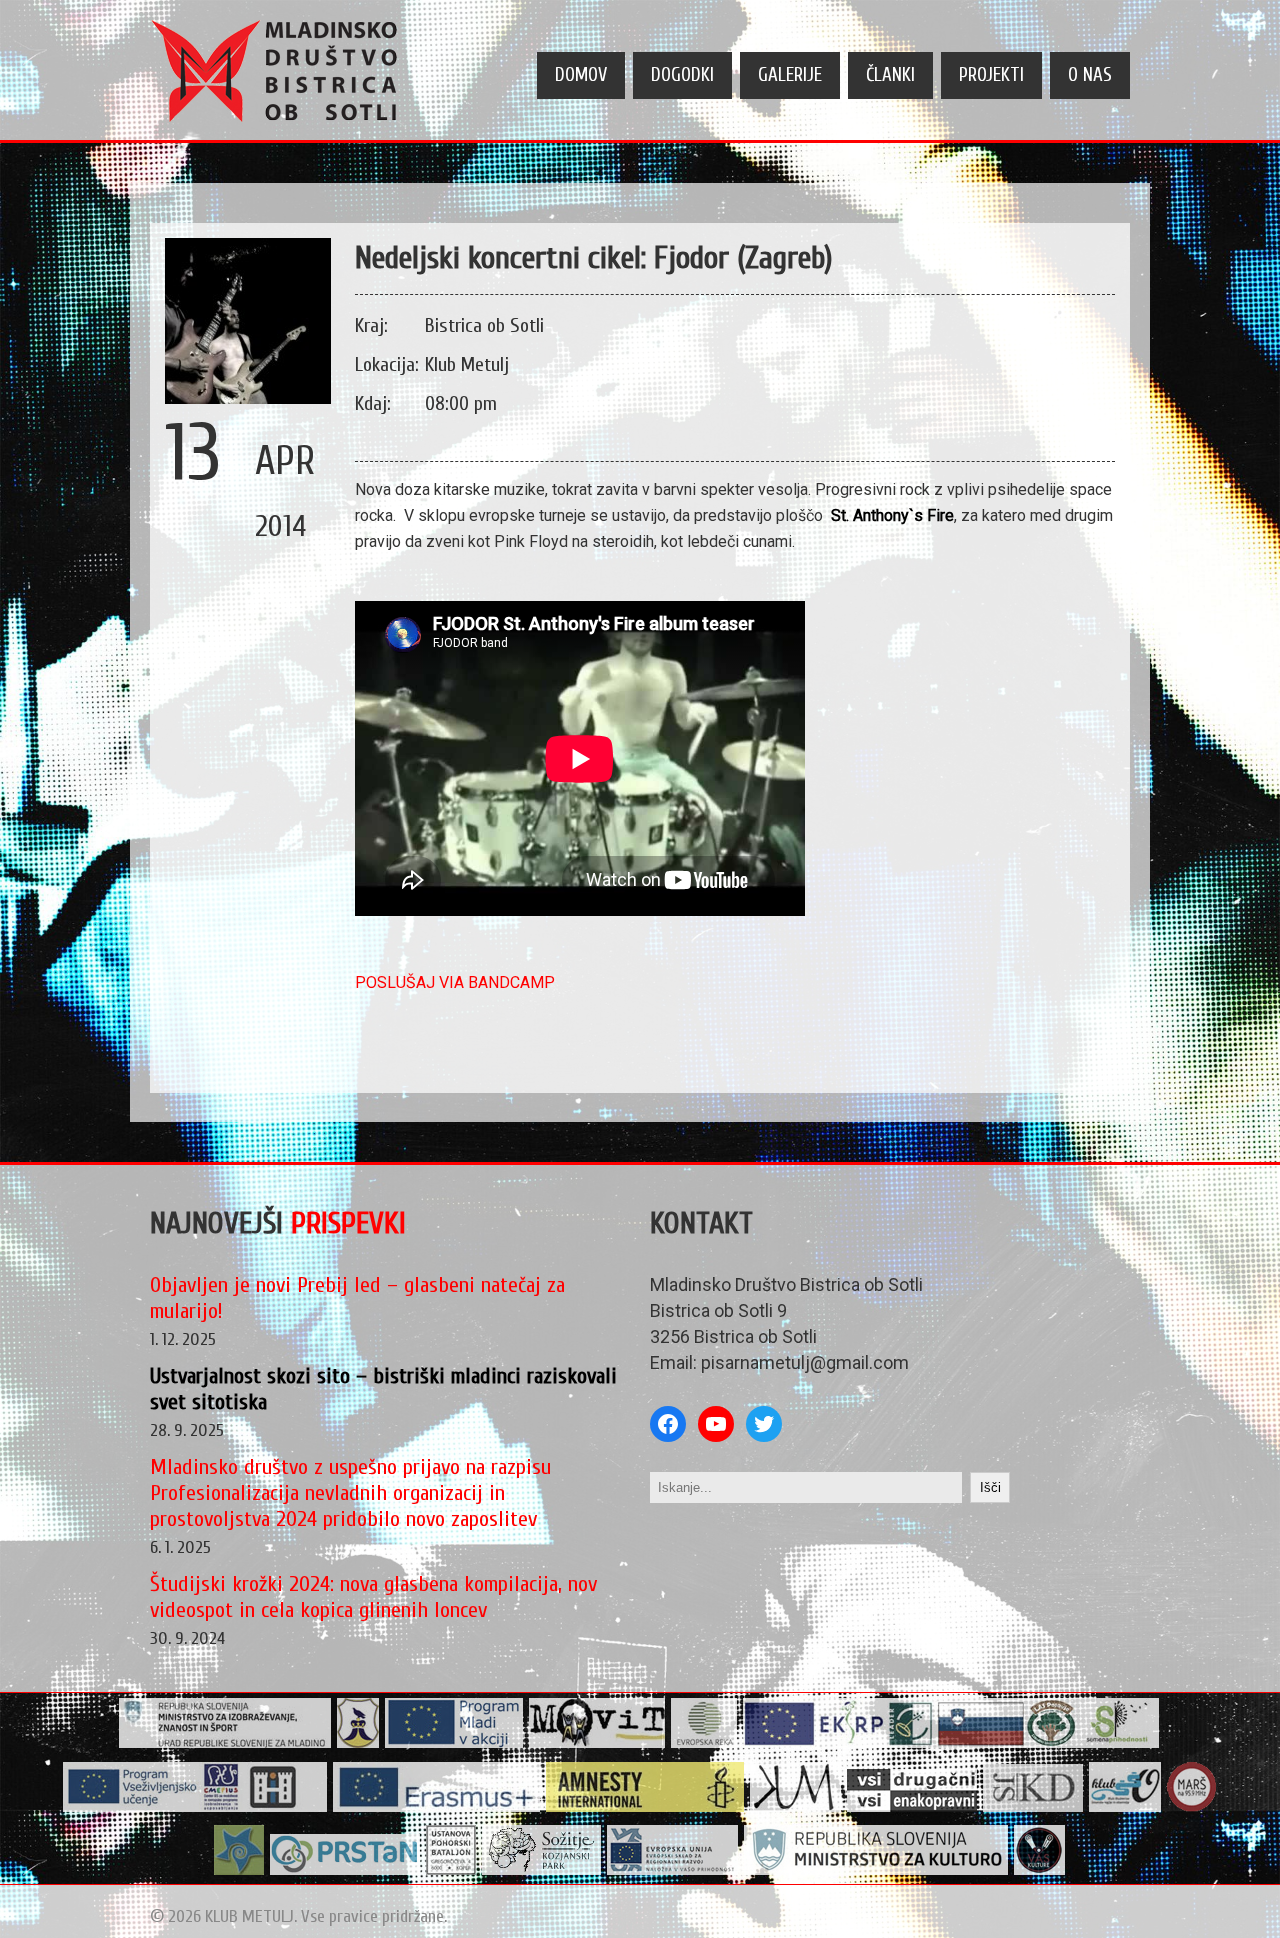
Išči (990, 1487)
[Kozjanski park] (542, 1870)
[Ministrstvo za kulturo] (876, 1870)
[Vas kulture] (1040, 1870)
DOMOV (581, 75)
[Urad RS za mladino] (225, 1743)
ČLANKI (890, 75)
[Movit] (597, 1743)
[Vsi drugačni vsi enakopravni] (912, 1807)
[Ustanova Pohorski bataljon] (451, 1870)
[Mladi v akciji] (454, 1743)
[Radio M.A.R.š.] (1192, 1807)
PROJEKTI (991, 75)
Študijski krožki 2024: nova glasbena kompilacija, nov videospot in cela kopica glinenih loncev (373, 1597)
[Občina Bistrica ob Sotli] (358, 1743)
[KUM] (796, 1807)
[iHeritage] (195, 1807)
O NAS (1090, 75)
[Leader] (951, 1743)
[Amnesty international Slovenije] (645, 1807)
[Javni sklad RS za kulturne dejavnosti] (1033, 1807)
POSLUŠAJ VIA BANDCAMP (455, 982)
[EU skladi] (673, 1870)
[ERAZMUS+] (437, 1807)
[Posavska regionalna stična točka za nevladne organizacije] (345, 1870)
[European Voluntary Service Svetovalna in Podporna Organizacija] (239, 1870)
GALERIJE (790, 75)
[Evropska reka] (704, 1743)
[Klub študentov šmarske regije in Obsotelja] (1125, 1807)
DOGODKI (682, 75)
